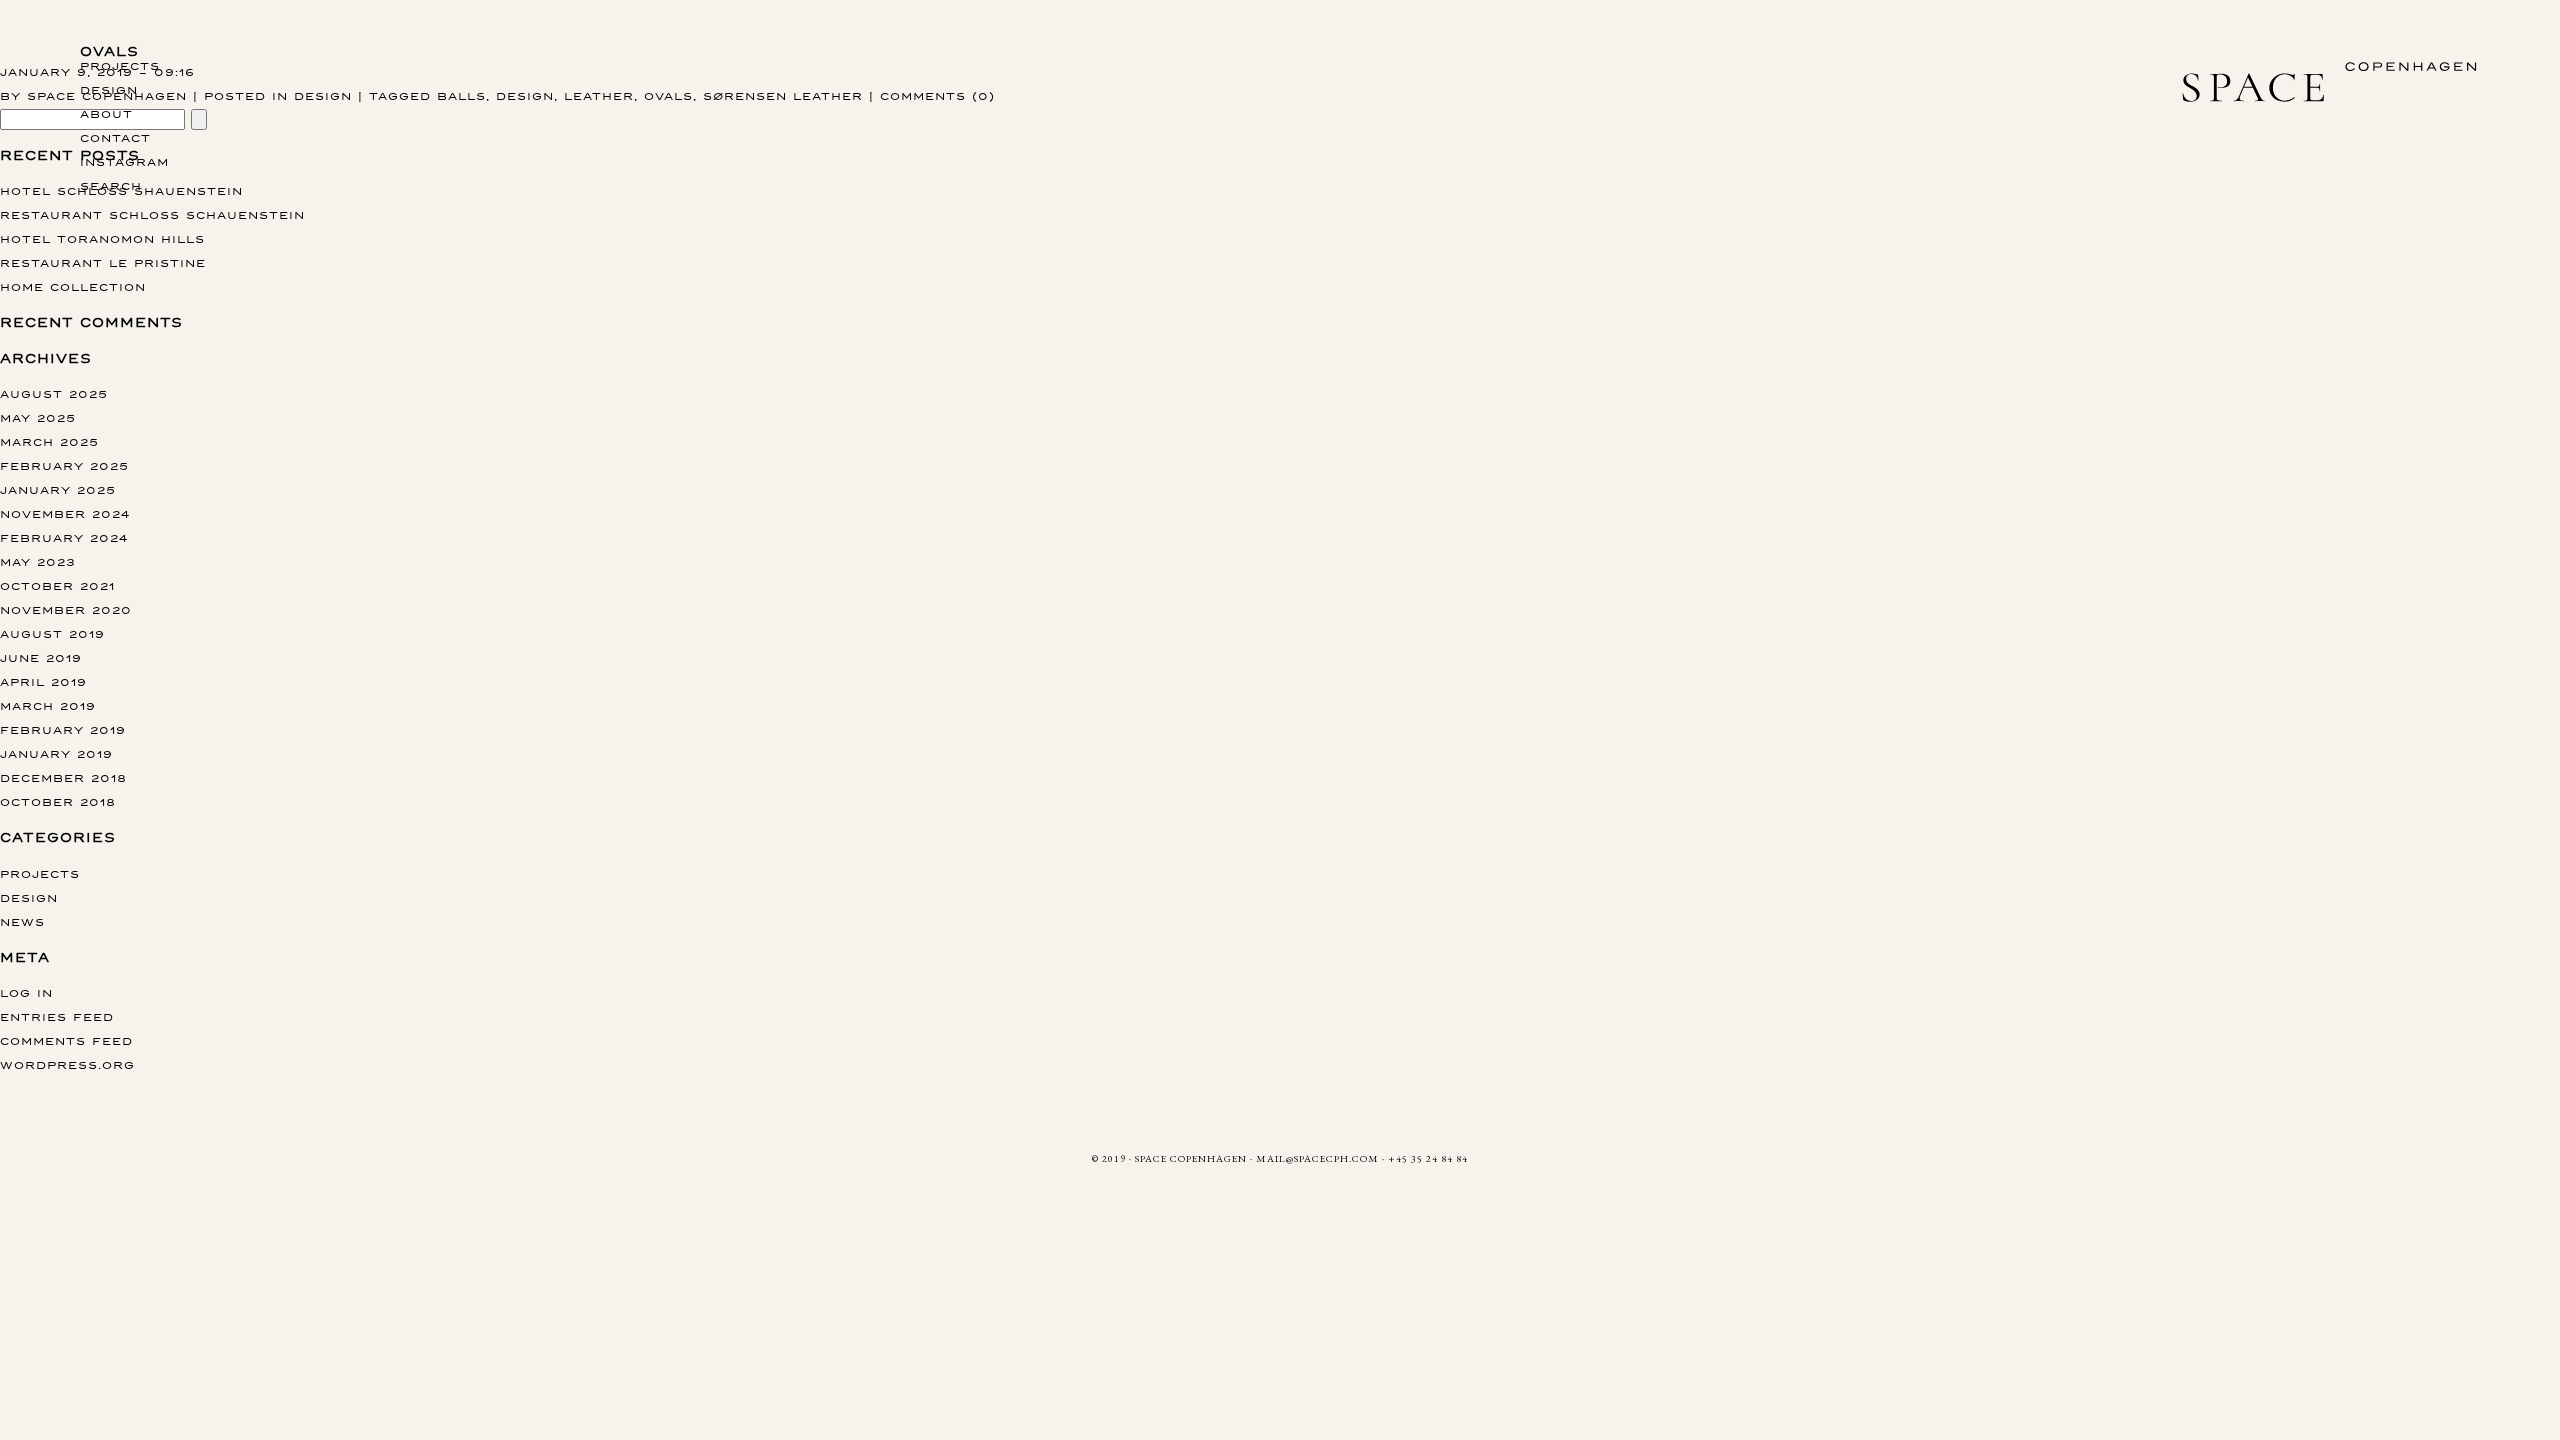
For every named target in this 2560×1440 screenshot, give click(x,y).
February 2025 (64, 465)
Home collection (73, 286)
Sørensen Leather (783, 95)
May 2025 (38, 417)
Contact (115, 137)
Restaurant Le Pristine (103, 262)
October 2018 (58, 801)
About (106, 113)
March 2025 (49, 441)
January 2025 (58, 489)
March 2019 (48, 705)
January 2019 (56, 753)
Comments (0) (937, 95)
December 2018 (63, 777)
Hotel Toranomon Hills (102, 238)
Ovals (109, 51)
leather (599, 95)
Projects (120, 65)
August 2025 (54, 393)
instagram (124, 161)
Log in (26, 992)
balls (461, 95)
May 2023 (38, 561)
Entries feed (57, 1016)
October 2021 (57, 585)
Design (109, 89)
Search (111, 185)
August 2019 (52, 633)
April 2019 (43, 681)
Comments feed (66, 1040)
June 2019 (41, 657)
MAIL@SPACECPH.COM (1317, 1158)
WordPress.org (67, 1064)
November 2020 (66, 609)
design (525, 95)
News (22, 921)
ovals (668, 95)
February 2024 (64, 537)
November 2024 (65, 513)
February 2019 (63, 729)
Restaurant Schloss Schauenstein (152, 214)
